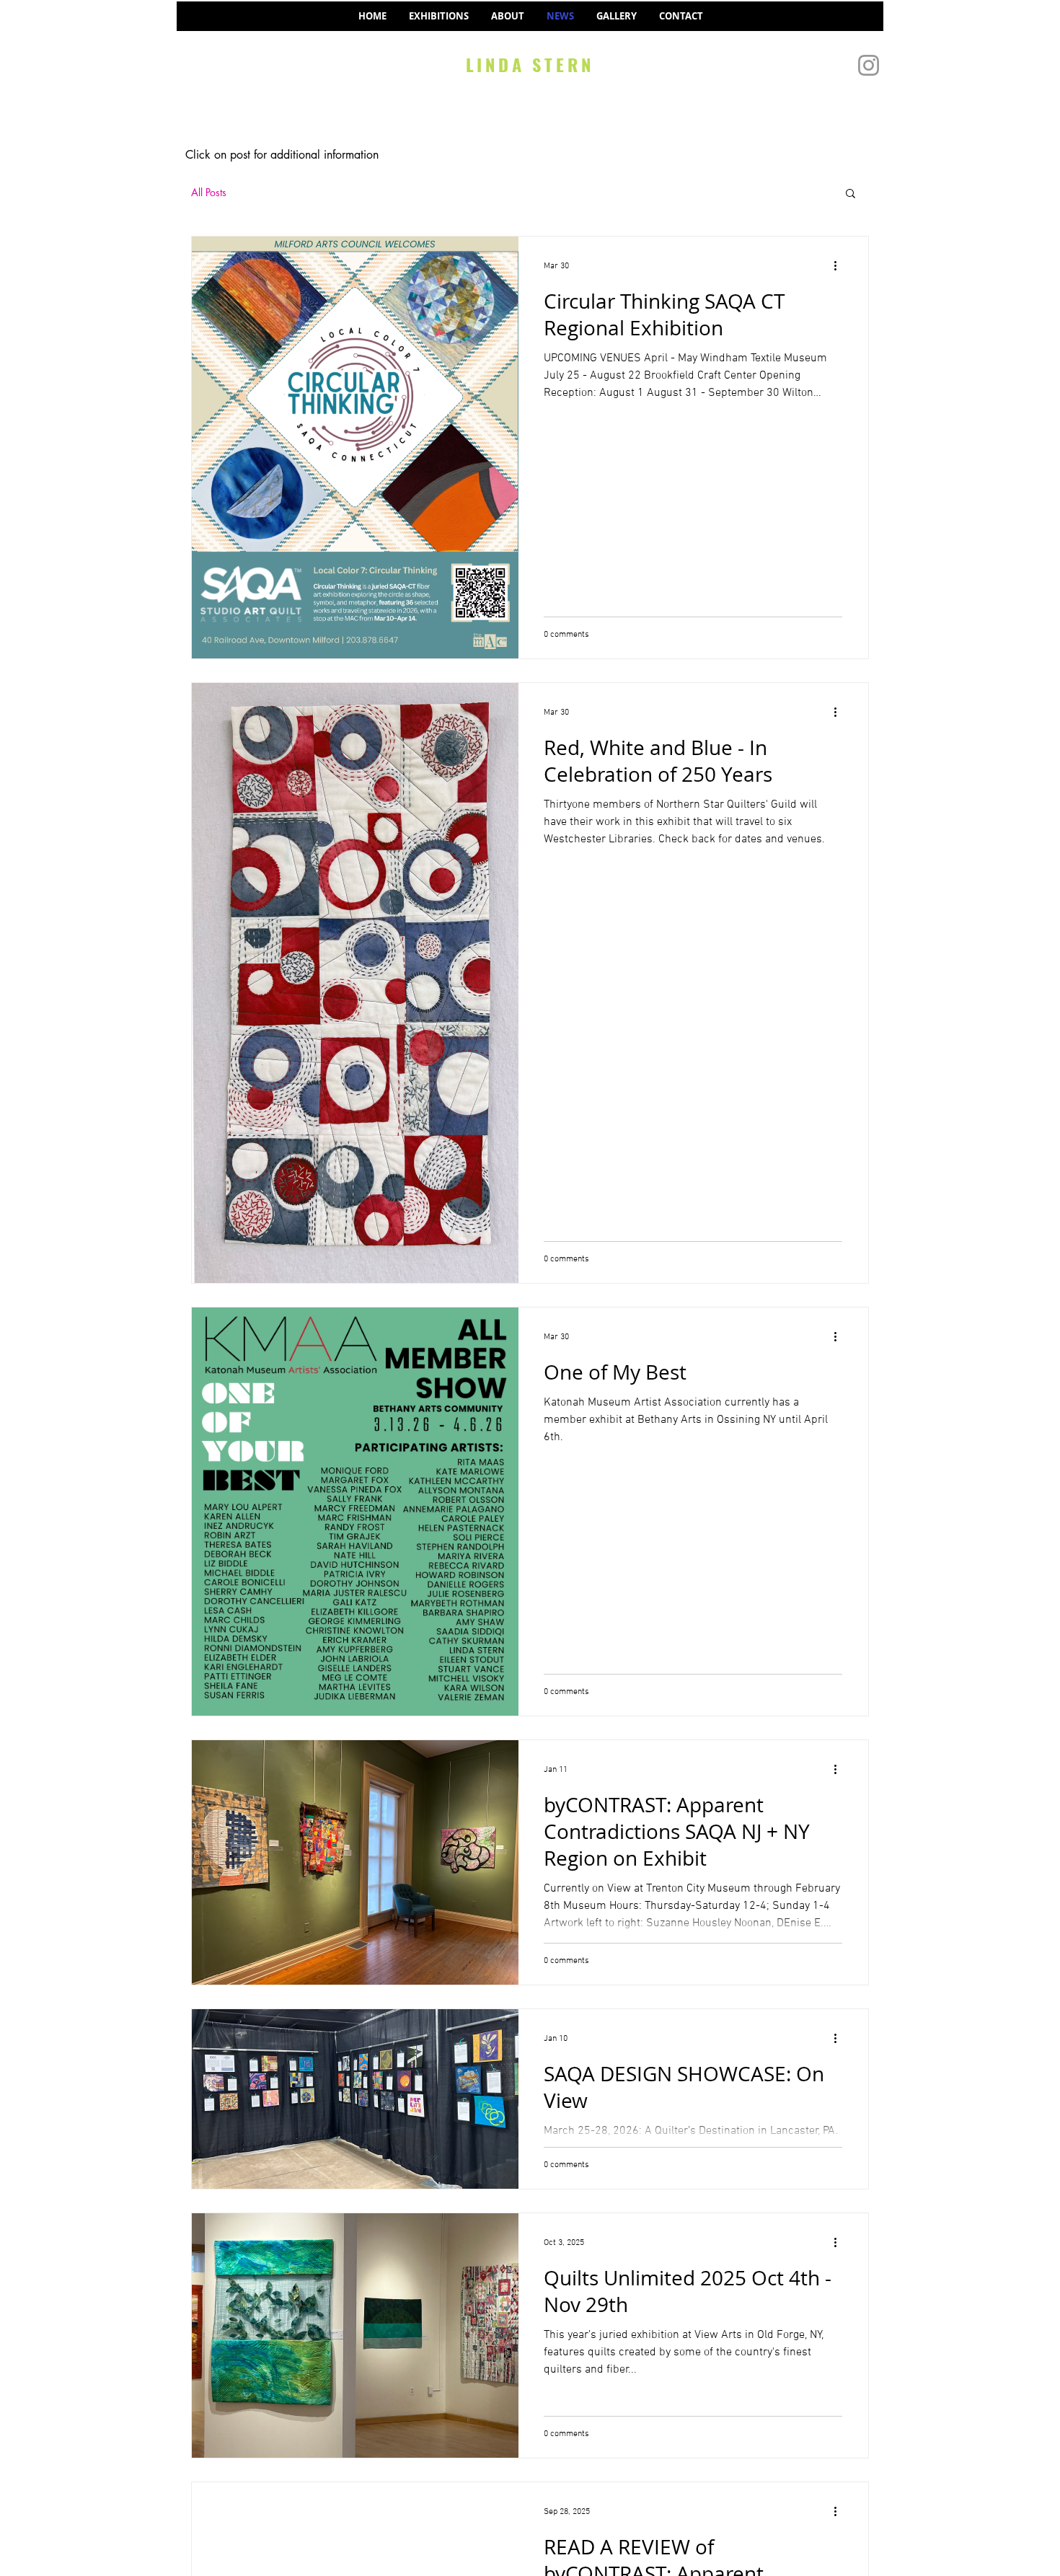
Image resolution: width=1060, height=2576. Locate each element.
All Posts (209, 192)
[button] (851, 194)
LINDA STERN (530, 64)
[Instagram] (869, 65)
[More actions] (840, 266)
